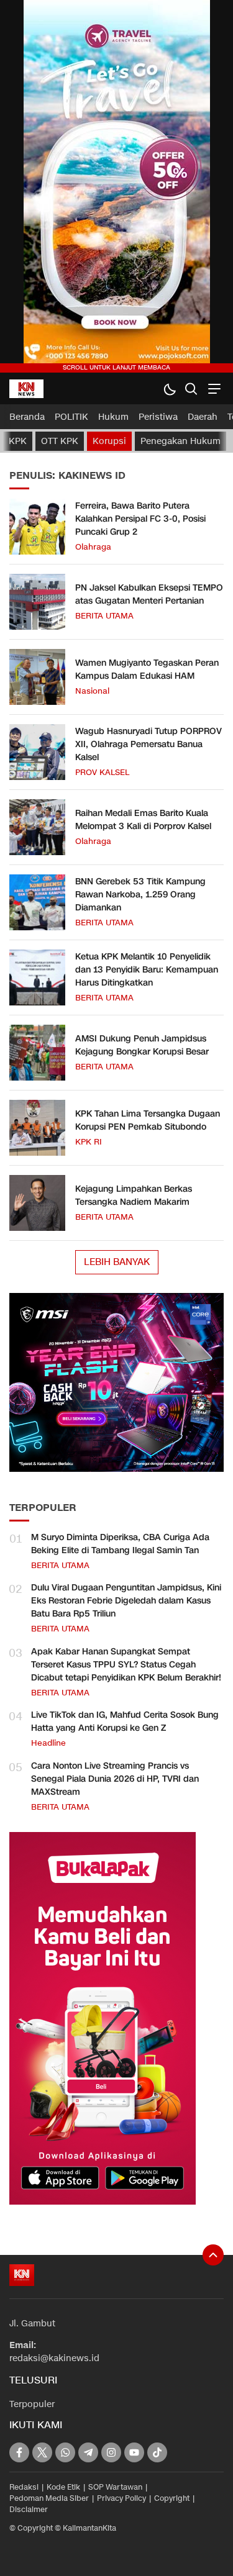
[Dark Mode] (169, 388)
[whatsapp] (65, 2452)
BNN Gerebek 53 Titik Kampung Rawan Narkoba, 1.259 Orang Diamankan (140, 895)
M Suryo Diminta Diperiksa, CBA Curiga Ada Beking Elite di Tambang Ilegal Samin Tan (120, 1544)
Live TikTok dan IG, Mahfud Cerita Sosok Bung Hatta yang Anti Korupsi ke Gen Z (125, 1721)
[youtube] (134, 2452)
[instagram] (111, 2452)
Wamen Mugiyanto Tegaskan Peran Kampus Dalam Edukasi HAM (147, 669)
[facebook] (19, 2452)
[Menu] (213, 388)
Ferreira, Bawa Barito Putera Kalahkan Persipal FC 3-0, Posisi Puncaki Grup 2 (140, 519)
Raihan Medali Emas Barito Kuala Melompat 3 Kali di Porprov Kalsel (143, 820)
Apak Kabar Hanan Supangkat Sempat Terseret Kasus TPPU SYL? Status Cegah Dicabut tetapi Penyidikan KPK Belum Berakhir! (126, 1665)
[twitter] (42, 2452)
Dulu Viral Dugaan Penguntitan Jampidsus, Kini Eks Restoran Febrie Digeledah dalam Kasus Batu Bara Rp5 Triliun (126, 1601)
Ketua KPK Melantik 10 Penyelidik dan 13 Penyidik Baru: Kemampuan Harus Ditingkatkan (147, 970)
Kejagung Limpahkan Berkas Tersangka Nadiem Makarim (134, 1195)
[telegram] (88, 2452)
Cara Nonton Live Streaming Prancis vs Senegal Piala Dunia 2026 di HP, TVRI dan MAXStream (115, 1779)
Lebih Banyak (117, 1262)
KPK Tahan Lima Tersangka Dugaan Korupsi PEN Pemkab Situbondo (148, 1120)
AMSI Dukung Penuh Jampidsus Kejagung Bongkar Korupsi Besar (142, 1045)
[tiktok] (157, 2452)
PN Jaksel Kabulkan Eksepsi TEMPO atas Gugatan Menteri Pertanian (149, 594)
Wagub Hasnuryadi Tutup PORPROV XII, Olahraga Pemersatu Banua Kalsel (148, 744)
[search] (191, 388)
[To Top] (213, 2255)
